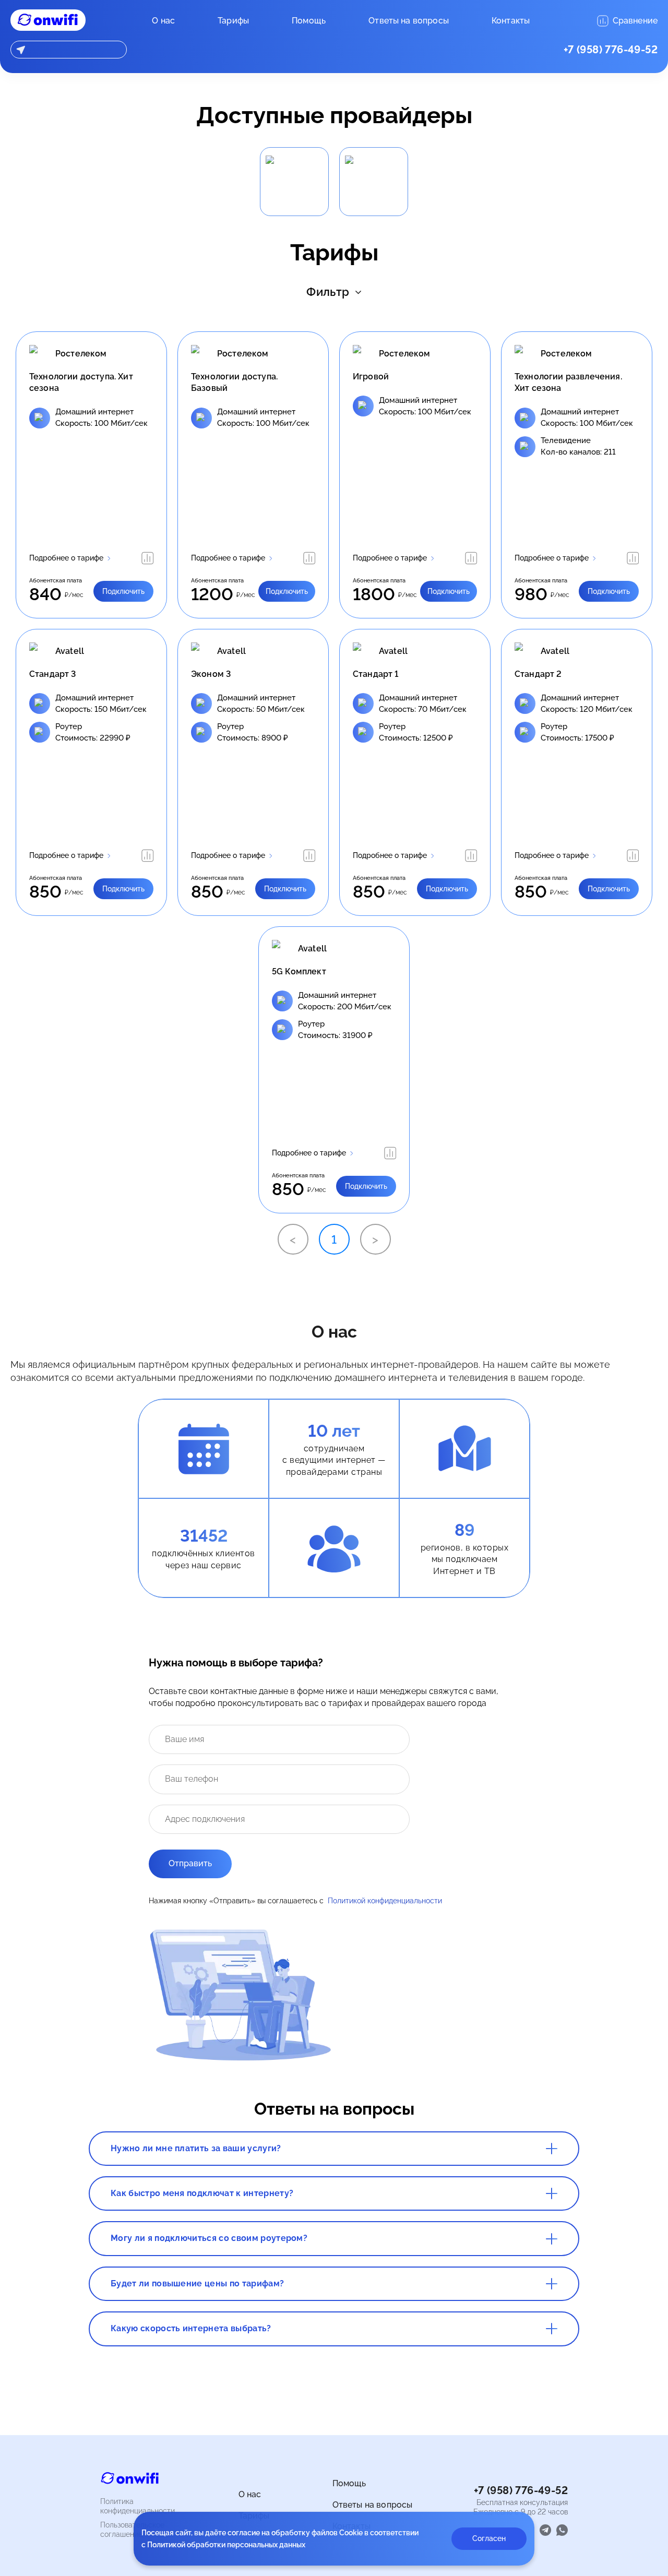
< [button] (293, 1239)
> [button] (375, 1239)
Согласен (489, 2538)
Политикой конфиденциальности (385, 1901)
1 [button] (334, 1239)
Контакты (511, 21)
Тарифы (233, 21)
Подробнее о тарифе (66, 558)
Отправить (190, 1863)
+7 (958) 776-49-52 (611, 50)
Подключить (123, 591)
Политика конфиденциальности (138, 2506)
